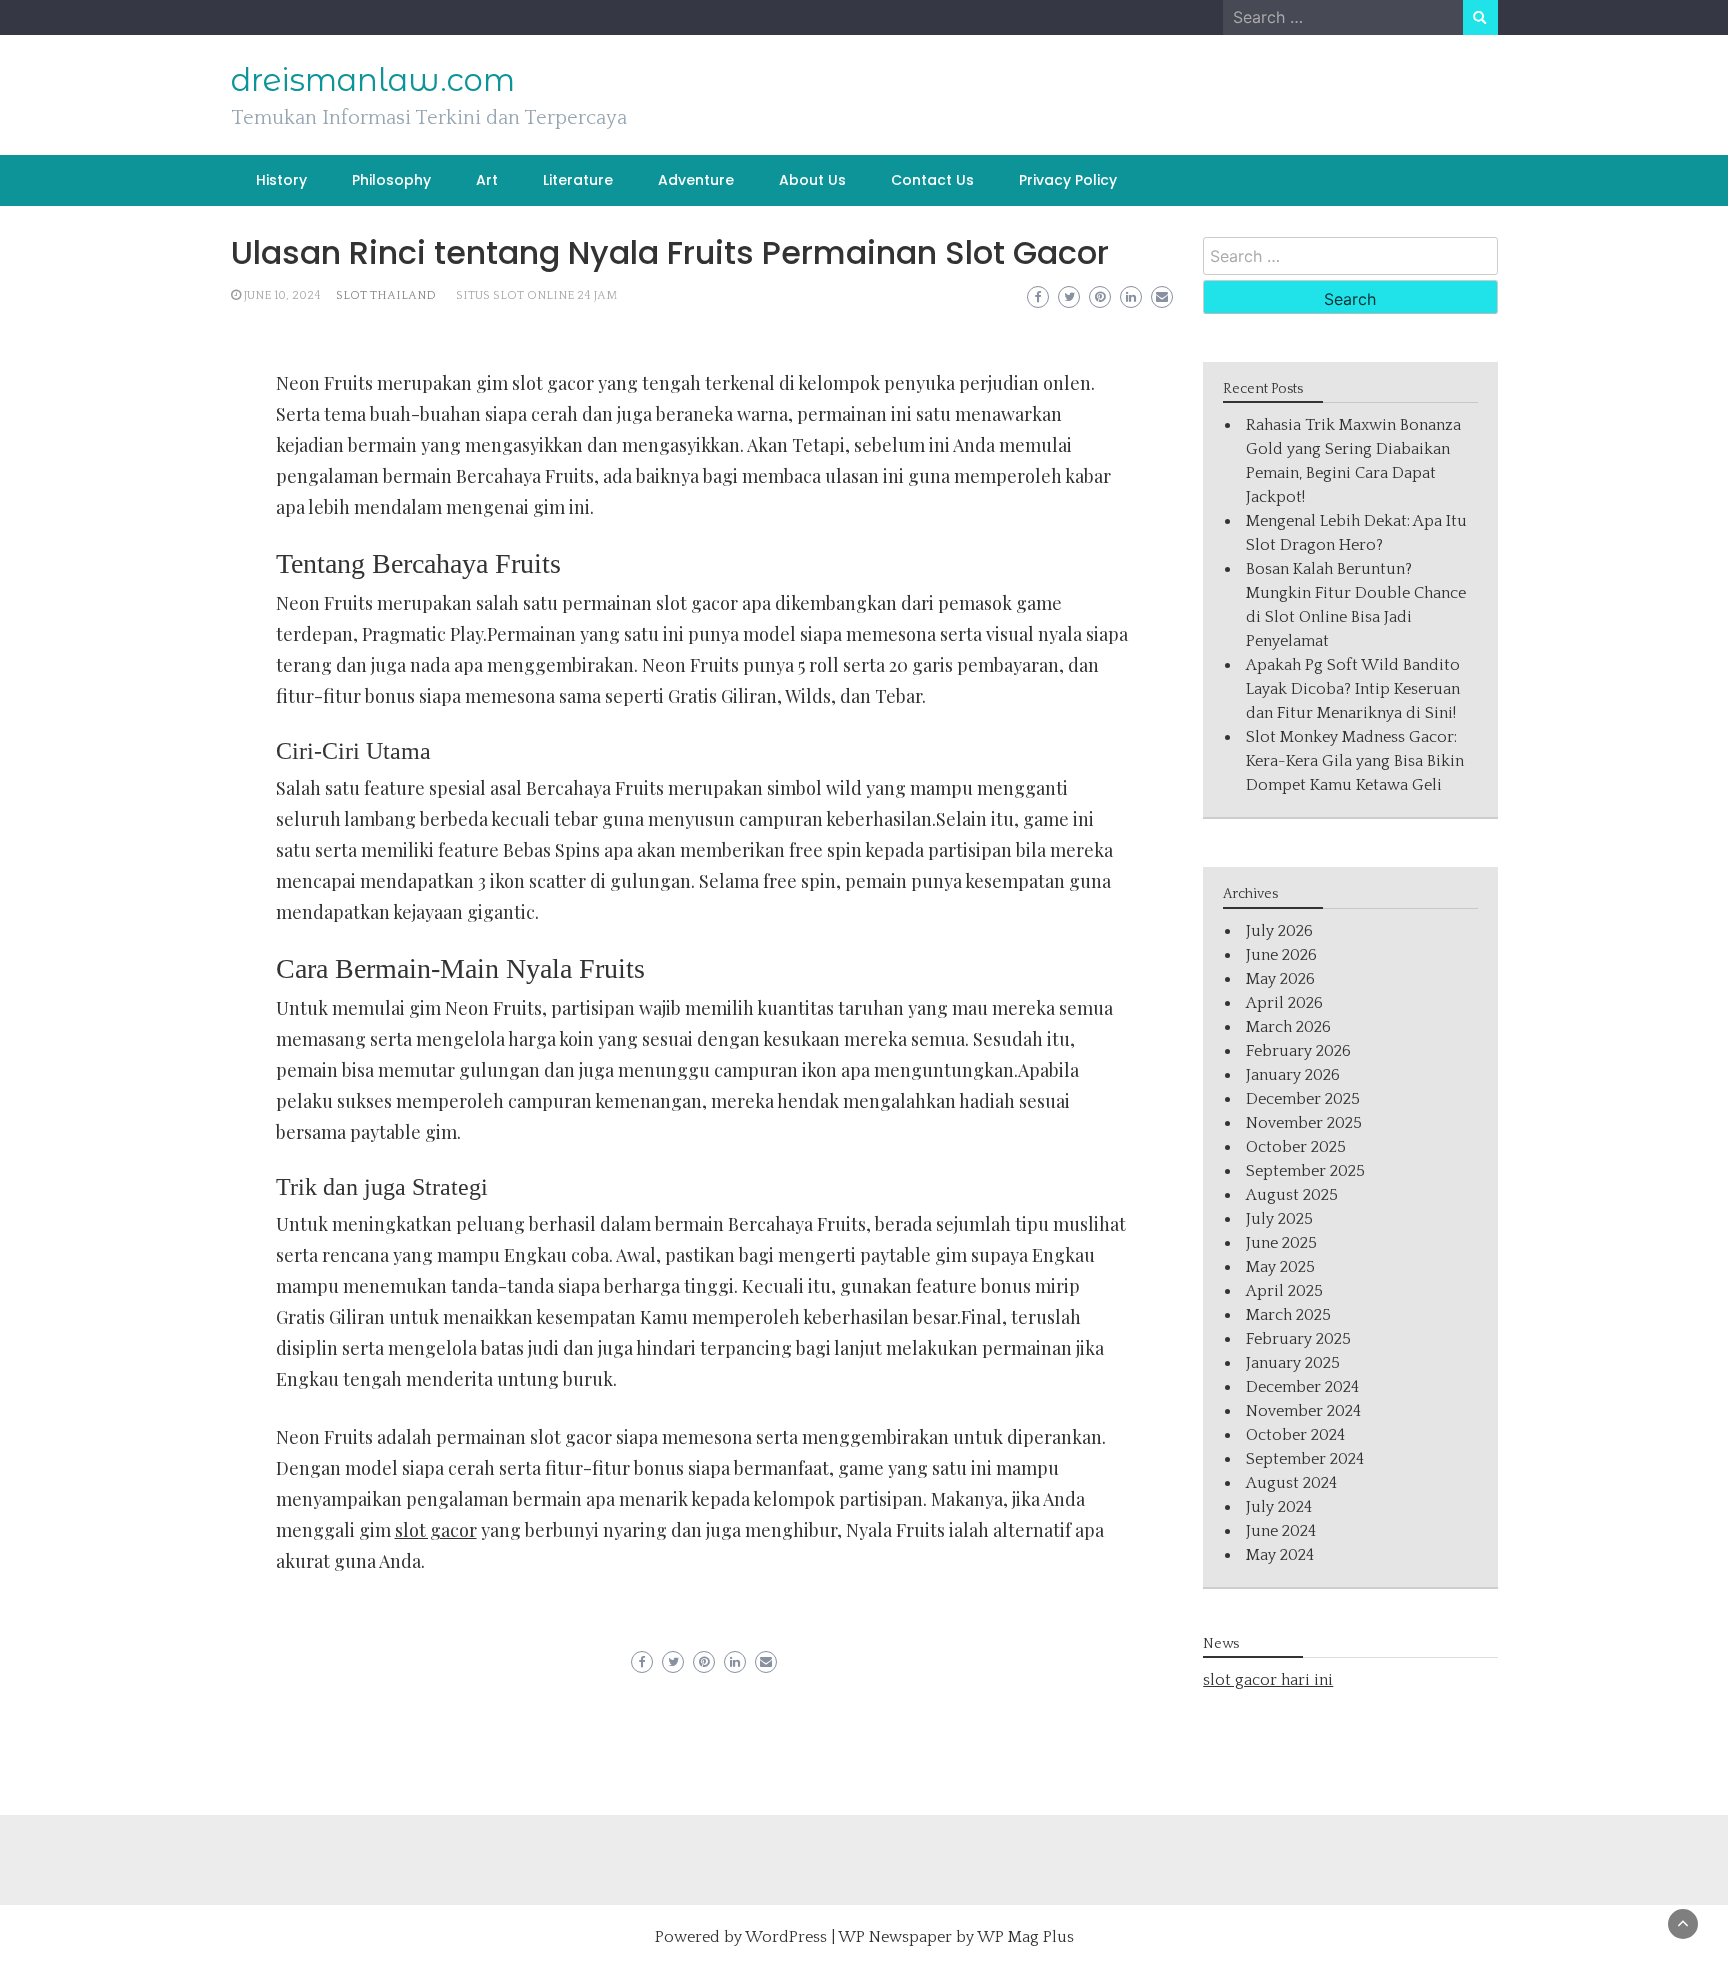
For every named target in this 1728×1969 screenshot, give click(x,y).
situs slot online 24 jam (536, 295)
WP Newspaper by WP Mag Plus (956, 1937)
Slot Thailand (386, 295)
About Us (812, 180)
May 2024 (1280, 1555)
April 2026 (1284, 1003)
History (281, 180)
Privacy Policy (1068, 180)
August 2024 (1291, 1483)
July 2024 (1279, 1507)
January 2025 (1293, 1363)
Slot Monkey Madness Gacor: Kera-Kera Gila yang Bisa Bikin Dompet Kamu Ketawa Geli (1355, 761)
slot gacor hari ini (1268, 1680)
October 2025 (1296, 1147)
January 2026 (1293, 1075)
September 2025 (1305, 1171)
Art (487, 180)
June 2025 (1281, 1243)
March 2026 (1288, 1027)
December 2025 (1303, 1099)
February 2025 (1298, 1339)
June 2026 (1281, 955)
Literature (578, 180)
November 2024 (1303, 1411)
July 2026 (1279, 931)
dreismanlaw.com (373, 80)
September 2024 (1305, 1459)
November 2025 (1304, 1123)
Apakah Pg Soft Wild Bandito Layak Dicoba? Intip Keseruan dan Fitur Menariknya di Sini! (1353, 689)
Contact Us (932, 180)
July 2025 (1279, 1219)
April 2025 (1284, 1291)
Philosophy (391, 180)
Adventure (696, 180)
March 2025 (1288, 1315)
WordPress (786, 1937)
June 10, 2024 (282, 295)
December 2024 (1302, 1387)
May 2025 (1280, 1267)
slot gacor (436, 1530)
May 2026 (1280, 979)
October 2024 (1295, 1435)
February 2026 (1298, 1051)
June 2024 (1281, 1531)
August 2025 (1292, 1195)
